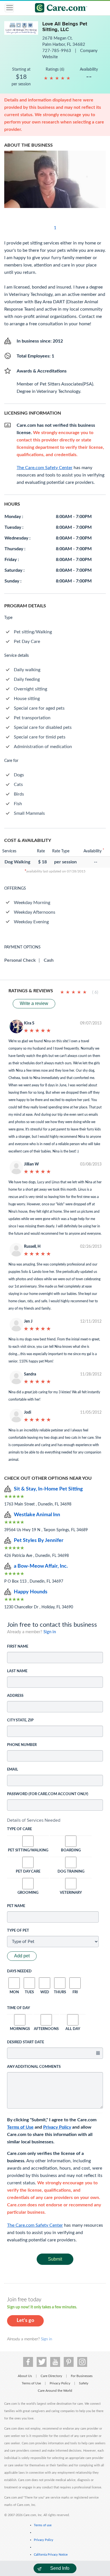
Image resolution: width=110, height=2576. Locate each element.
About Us (25, 2376)
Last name (17, 1671)
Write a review (34, 1003)
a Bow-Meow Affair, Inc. (41, 1566)
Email (13, 1770)
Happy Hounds (31, 1592)
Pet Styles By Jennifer (39, 1541)
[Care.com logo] (59, 9)
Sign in (50, 1632)
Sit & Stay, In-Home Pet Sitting (48, 1489)
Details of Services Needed (34, 1820)
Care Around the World (55, 2391)
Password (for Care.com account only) (48, 1794)
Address (15, 1696)
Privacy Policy (57, 2127)
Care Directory (51, 2376)
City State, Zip (20, 1720)
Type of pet (18, 1931)
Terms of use (43, 2525)
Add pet (22, 1956)
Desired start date (26, 2042)
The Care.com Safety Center (35, 2225)
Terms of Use (20, 2127)
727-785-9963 (57, 51)
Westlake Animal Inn (37, 1515)
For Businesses (82, 2376)
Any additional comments (34, 2067)
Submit (55, 2259)
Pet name (16, 1906)
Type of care (19, 1829)
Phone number (22, 1745)
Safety (84, 2383)
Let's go (25, 2321)
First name (18, 1647)
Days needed (19, 1971)
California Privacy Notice (51, 2555)
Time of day (18, 2008)
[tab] (55, 1820)
